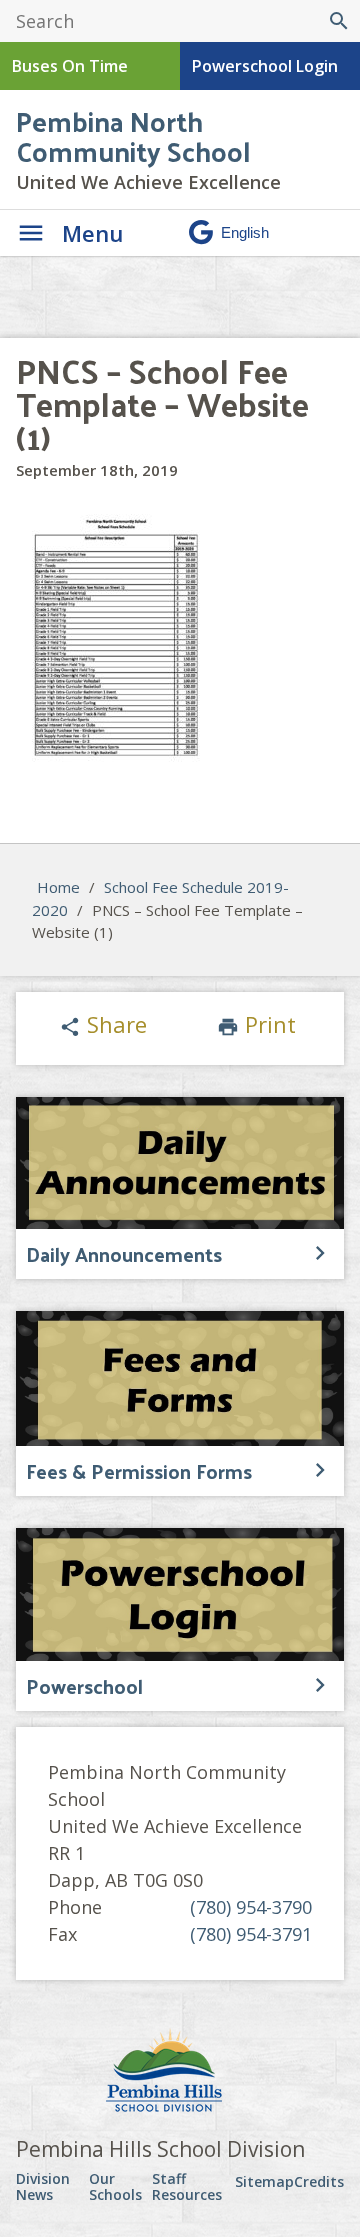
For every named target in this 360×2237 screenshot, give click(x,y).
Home (58, 887)
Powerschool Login (265, 66)
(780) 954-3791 (251, 1934)
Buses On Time (70, 66)
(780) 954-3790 (251, 1907)
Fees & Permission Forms (139, 1471)
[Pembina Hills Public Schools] (180, 2073)
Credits (319, 2181)
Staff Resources (187, 2186)
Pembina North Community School (133, 135)
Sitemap (264, 2181)
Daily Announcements (124, 1254)
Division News (43, 2186)
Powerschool (84, 1686)
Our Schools (115, 2186)
